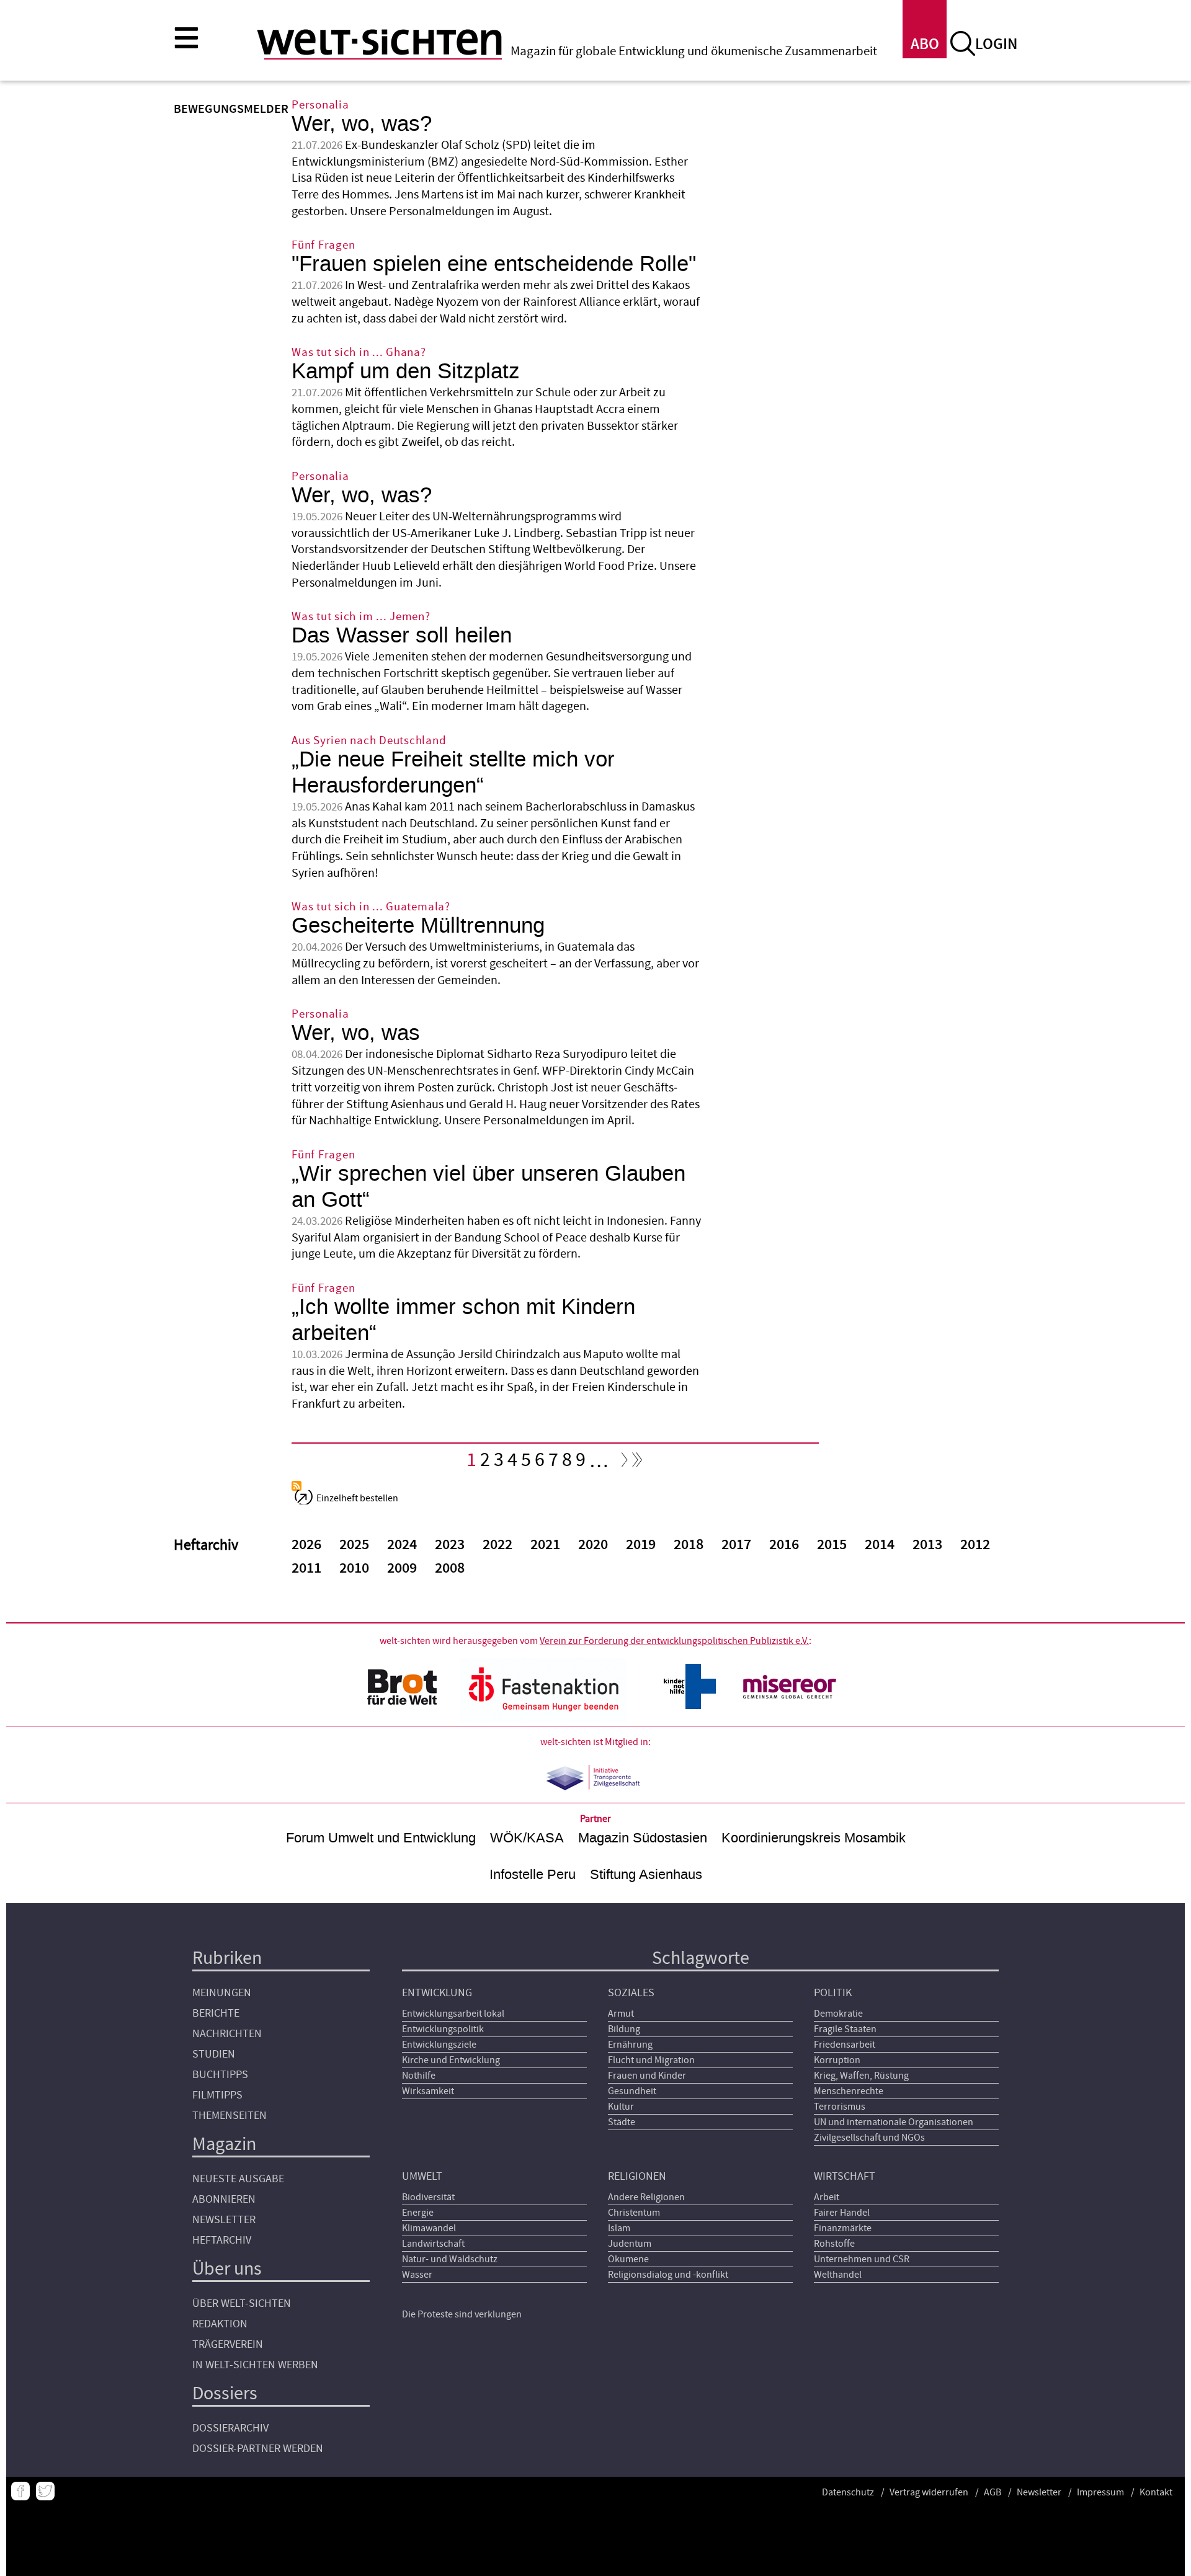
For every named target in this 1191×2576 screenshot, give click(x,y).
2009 (402, 1568)
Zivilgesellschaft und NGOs (869, 2138)
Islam (619, 2228)
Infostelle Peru (533, 1874)
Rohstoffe (834, 2244)
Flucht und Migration (651, 2060)
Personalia (320, 105)
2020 (593, 1545)
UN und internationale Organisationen (894, 2122)
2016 (784, 1545)
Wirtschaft (845, 2176)
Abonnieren (224, 2199)
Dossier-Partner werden (258, 2449)
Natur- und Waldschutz (450, 2259)
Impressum (1100, 2492)
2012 (975, 1545)
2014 (880, 1545)
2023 (450, 1545)
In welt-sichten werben (255, 2365)
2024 (402, 1545)
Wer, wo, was (356, 1033)
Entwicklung (437, 1993)
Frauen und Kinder (647, 2076)
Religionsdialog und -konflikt (668, 2275)
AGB (993, 2492)
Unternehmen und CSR (862, 2259)
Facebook (20, 2491)
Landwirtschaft (433, 2244)
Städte (622, 2122)
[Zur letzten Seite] (638, 1463)
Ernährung (630, 2045)
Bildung (624, 2029)
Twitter (45, 2491)
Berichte (216, 2013)
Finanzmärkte (843, 2228)
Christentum (634, 2213)
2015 (832, 1545)
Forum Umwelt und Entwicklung (381, 1838)
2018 (689, 1545)
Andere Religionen (646, 2197)
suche (963, 43)
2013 (927, 1545)
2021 (545, 1545)
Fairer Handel (842, 2213)
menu (186, 37)
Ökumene (628, 2259)
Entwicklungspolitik (443, 2029)
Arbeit (827, 2197)
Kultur (621, 2107)
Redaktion (220, 2324)
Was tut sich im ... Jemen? (361, 617)
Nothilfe (419, 2076)
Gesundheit (632, 2091)
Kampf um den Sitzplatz (406, 371)
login (996, 44)
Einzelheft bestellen (357, 1498)
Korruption (837, 2060)
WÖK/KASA (527, 1838)
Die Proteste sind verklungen (462, 2314)
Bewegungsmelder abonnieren (297, 1486)
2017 (736, 1545)
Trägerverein (228, 2344)
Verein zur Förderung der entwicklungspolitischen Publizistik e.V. (674, 1641)
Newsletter (224, 2220)
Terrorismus (840, 2107)
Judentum (630, 2244)
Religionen (637, 2176)
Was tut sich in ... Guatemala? (371, 907)
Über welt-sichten (242, 2303)
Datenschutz (848, 2492)
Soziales (631, 1993)
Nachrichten (227, 2034)
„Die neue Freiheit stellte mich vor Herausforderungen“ (453, 772)
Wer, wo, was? (362, 124)
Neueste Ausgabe (238, 2179)
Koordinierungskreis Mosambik (814, 1838)
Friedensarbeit (845, 2045)
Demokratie (838, 2014)
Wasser (417, 2275)
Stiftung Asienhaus (646, 1874)
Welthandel (838, 2275)
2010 (354, 1568)
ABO (925, 44)
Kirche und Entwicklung (451, 2060)
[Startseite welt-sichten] (379, 42)
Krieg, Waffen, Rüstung (861, 2076)
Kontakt (1156, 2492)
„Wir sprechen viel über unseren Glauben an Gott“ (488, 1187)
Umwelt (422, 2176)
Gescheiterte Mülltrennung (418, 926)
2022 (497, 1545)
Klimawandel (429, 2228)
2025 (354, 1545)
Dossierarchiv (230, 2428)
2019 (641, 1545)
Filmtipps (217, 2095)
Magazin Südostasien (643, 1838)
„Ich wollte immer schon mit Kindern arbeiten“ (463, 1320)
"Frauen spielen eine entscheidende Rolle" (494, 264)
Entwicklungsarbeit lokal (453, 2014)
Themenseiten (230, 2116)
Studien (214, 2054)
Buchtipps (220, 2075)
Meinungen (222, 1993)
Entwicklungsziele (439, 2045)
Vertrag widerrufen (929, 2492)
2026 (306, 1545)
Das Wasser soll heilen (402, 635)
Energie (418, 2213)
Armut (621, 2014)
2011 (306, 1568)
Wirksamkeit (428, 2091)
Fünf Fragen (323, 245)
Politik (833, 1993)
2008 (450, 1568)
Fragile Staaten (845, 2029)
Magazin (224, 2144)
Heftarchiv (222, 2240)
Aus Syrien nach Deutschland (369, 741)
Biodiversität (428, 2197)
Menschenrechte (849, 2091)
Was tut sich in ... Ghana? (359, 353)
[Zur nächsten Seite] (622, 1463)
